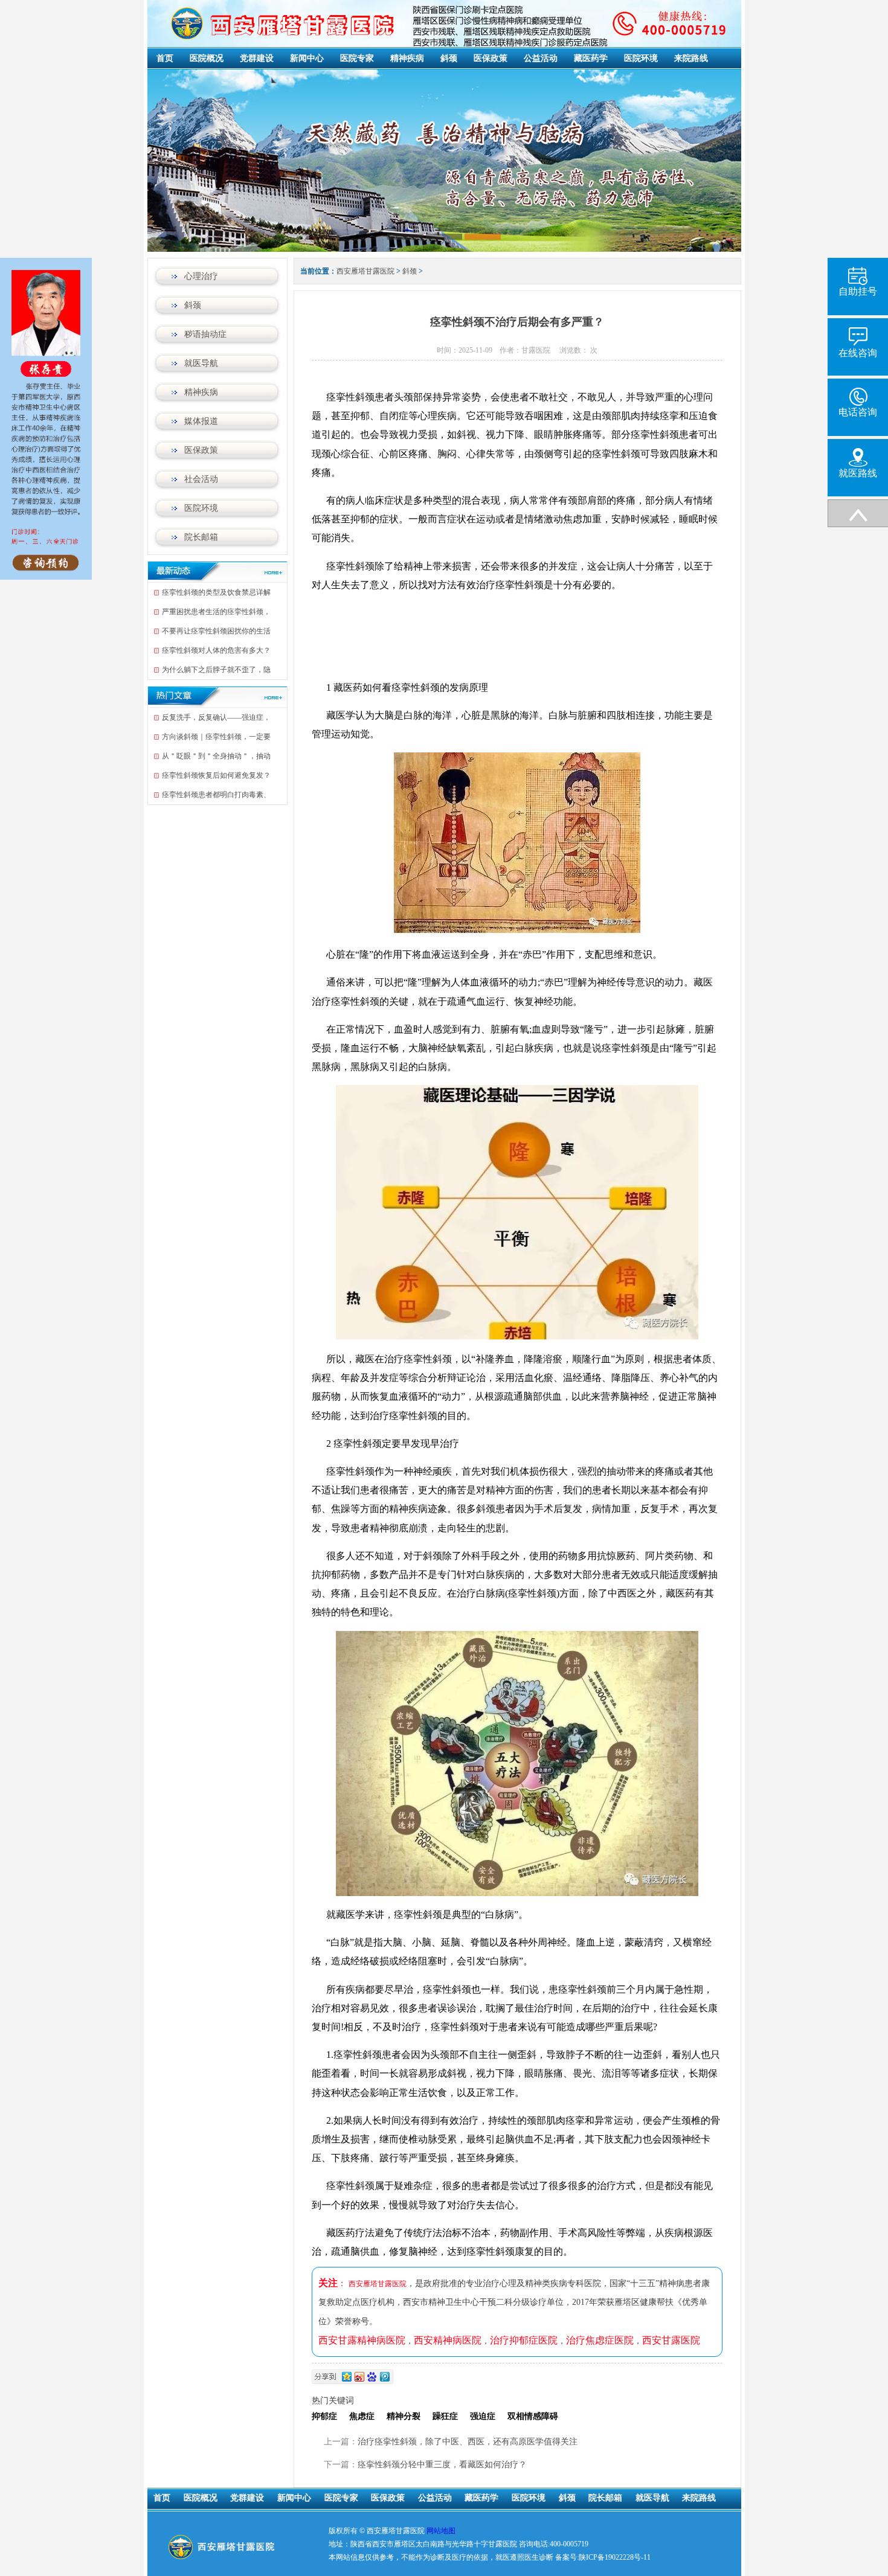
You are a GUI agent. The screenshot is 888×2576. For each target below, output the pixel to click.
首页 (165, 58)
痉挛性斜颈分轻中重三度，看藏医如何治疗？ (442, 2465)
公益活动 (541, 58)
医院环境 (641, 58)
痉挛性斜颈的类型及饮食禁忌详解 (216, 592)
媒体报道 (201, 421)
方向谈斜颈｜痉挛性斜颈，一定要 (216, 737)
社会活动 (201, 479)
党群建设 (257, 58)
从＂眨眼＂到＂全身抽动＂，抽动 (216, 756)
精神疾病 (407, 58)
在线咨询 (858, 353)
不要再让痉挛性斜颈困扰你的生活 (216, 631)
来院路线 (691, 58)
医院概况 (207, 58)
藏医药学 (591, 58)
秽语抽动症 (205, 334)
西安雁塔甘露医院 (365, 271)
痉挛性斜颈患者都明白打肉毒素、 (216, 795)
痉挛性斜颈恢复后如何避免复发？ (216, 775)
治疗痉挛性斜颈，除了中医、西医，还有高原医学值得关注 (468, 2442)
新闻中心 (307, 58)
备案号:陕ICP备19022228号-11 (603, 2557)
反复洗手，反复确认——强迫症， (216, 717)
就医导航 (201, 363)
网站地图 (441, 2531)
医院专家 (357, 58)
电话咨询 (858, 412)
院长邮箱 (201, 537)
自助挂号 (858, 291)
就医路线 (858, 473)
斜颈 (449, 58)
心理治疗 (201, 276)
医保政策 (491, 58)
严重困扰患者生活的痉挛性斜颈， (216, 612)
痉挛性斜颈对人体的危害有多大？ (216, 650)
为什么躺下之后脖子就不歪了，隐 (216, 670)
